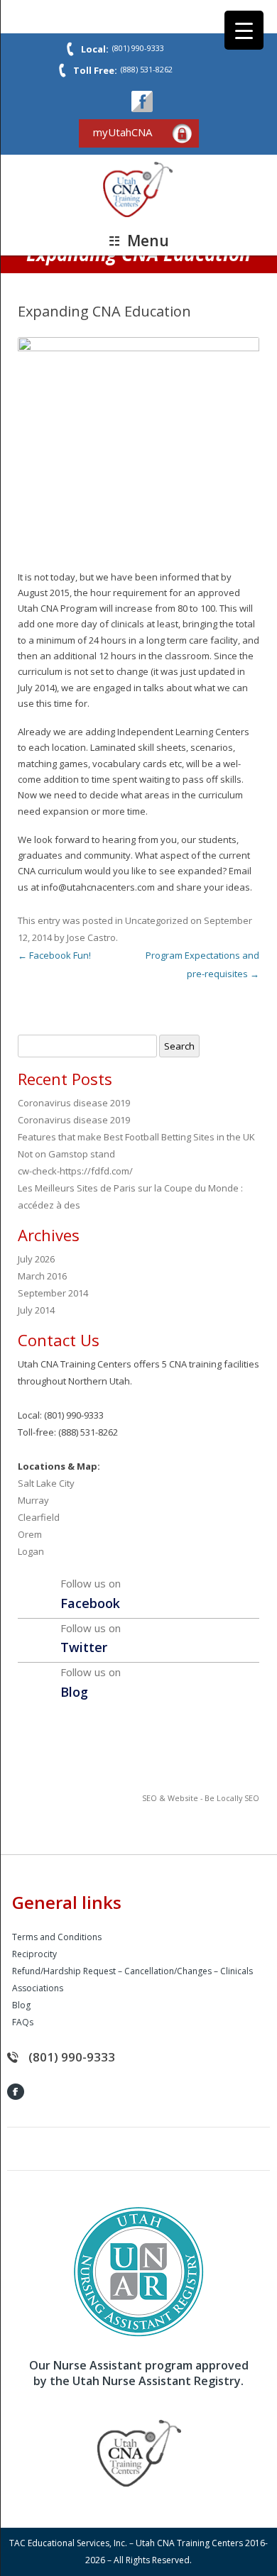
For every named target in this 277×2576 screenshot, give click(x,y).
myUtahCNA (123, 132)
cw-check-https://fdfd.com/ (75, 1171)
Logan (31, 1551)
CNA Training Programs (138, 190)
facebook (142, 101)
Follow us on (91, 1594)
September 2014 (53, 1293)
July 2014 (36, 1310)
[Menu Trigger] (244, 30)
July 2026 (36, 1259)
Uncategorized (157, 920)
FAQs (23, 2022)
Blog (21, 2005)
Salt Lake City (46, 1483)
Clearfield (39, 1517)
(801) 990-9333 (72, 2057)
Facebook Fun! (54, 955)
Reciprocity (34, 1954)
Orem (30, 1534)
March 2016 (42, 1276)
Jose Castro (91, 937)
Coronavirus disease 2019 (74, 1103)
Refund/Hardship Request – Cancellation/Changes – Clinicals (132, 1971)
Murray (33, 1500)
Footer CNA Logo (138, 2453)
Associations (38, 1988)
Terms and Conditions (57, 1937)
